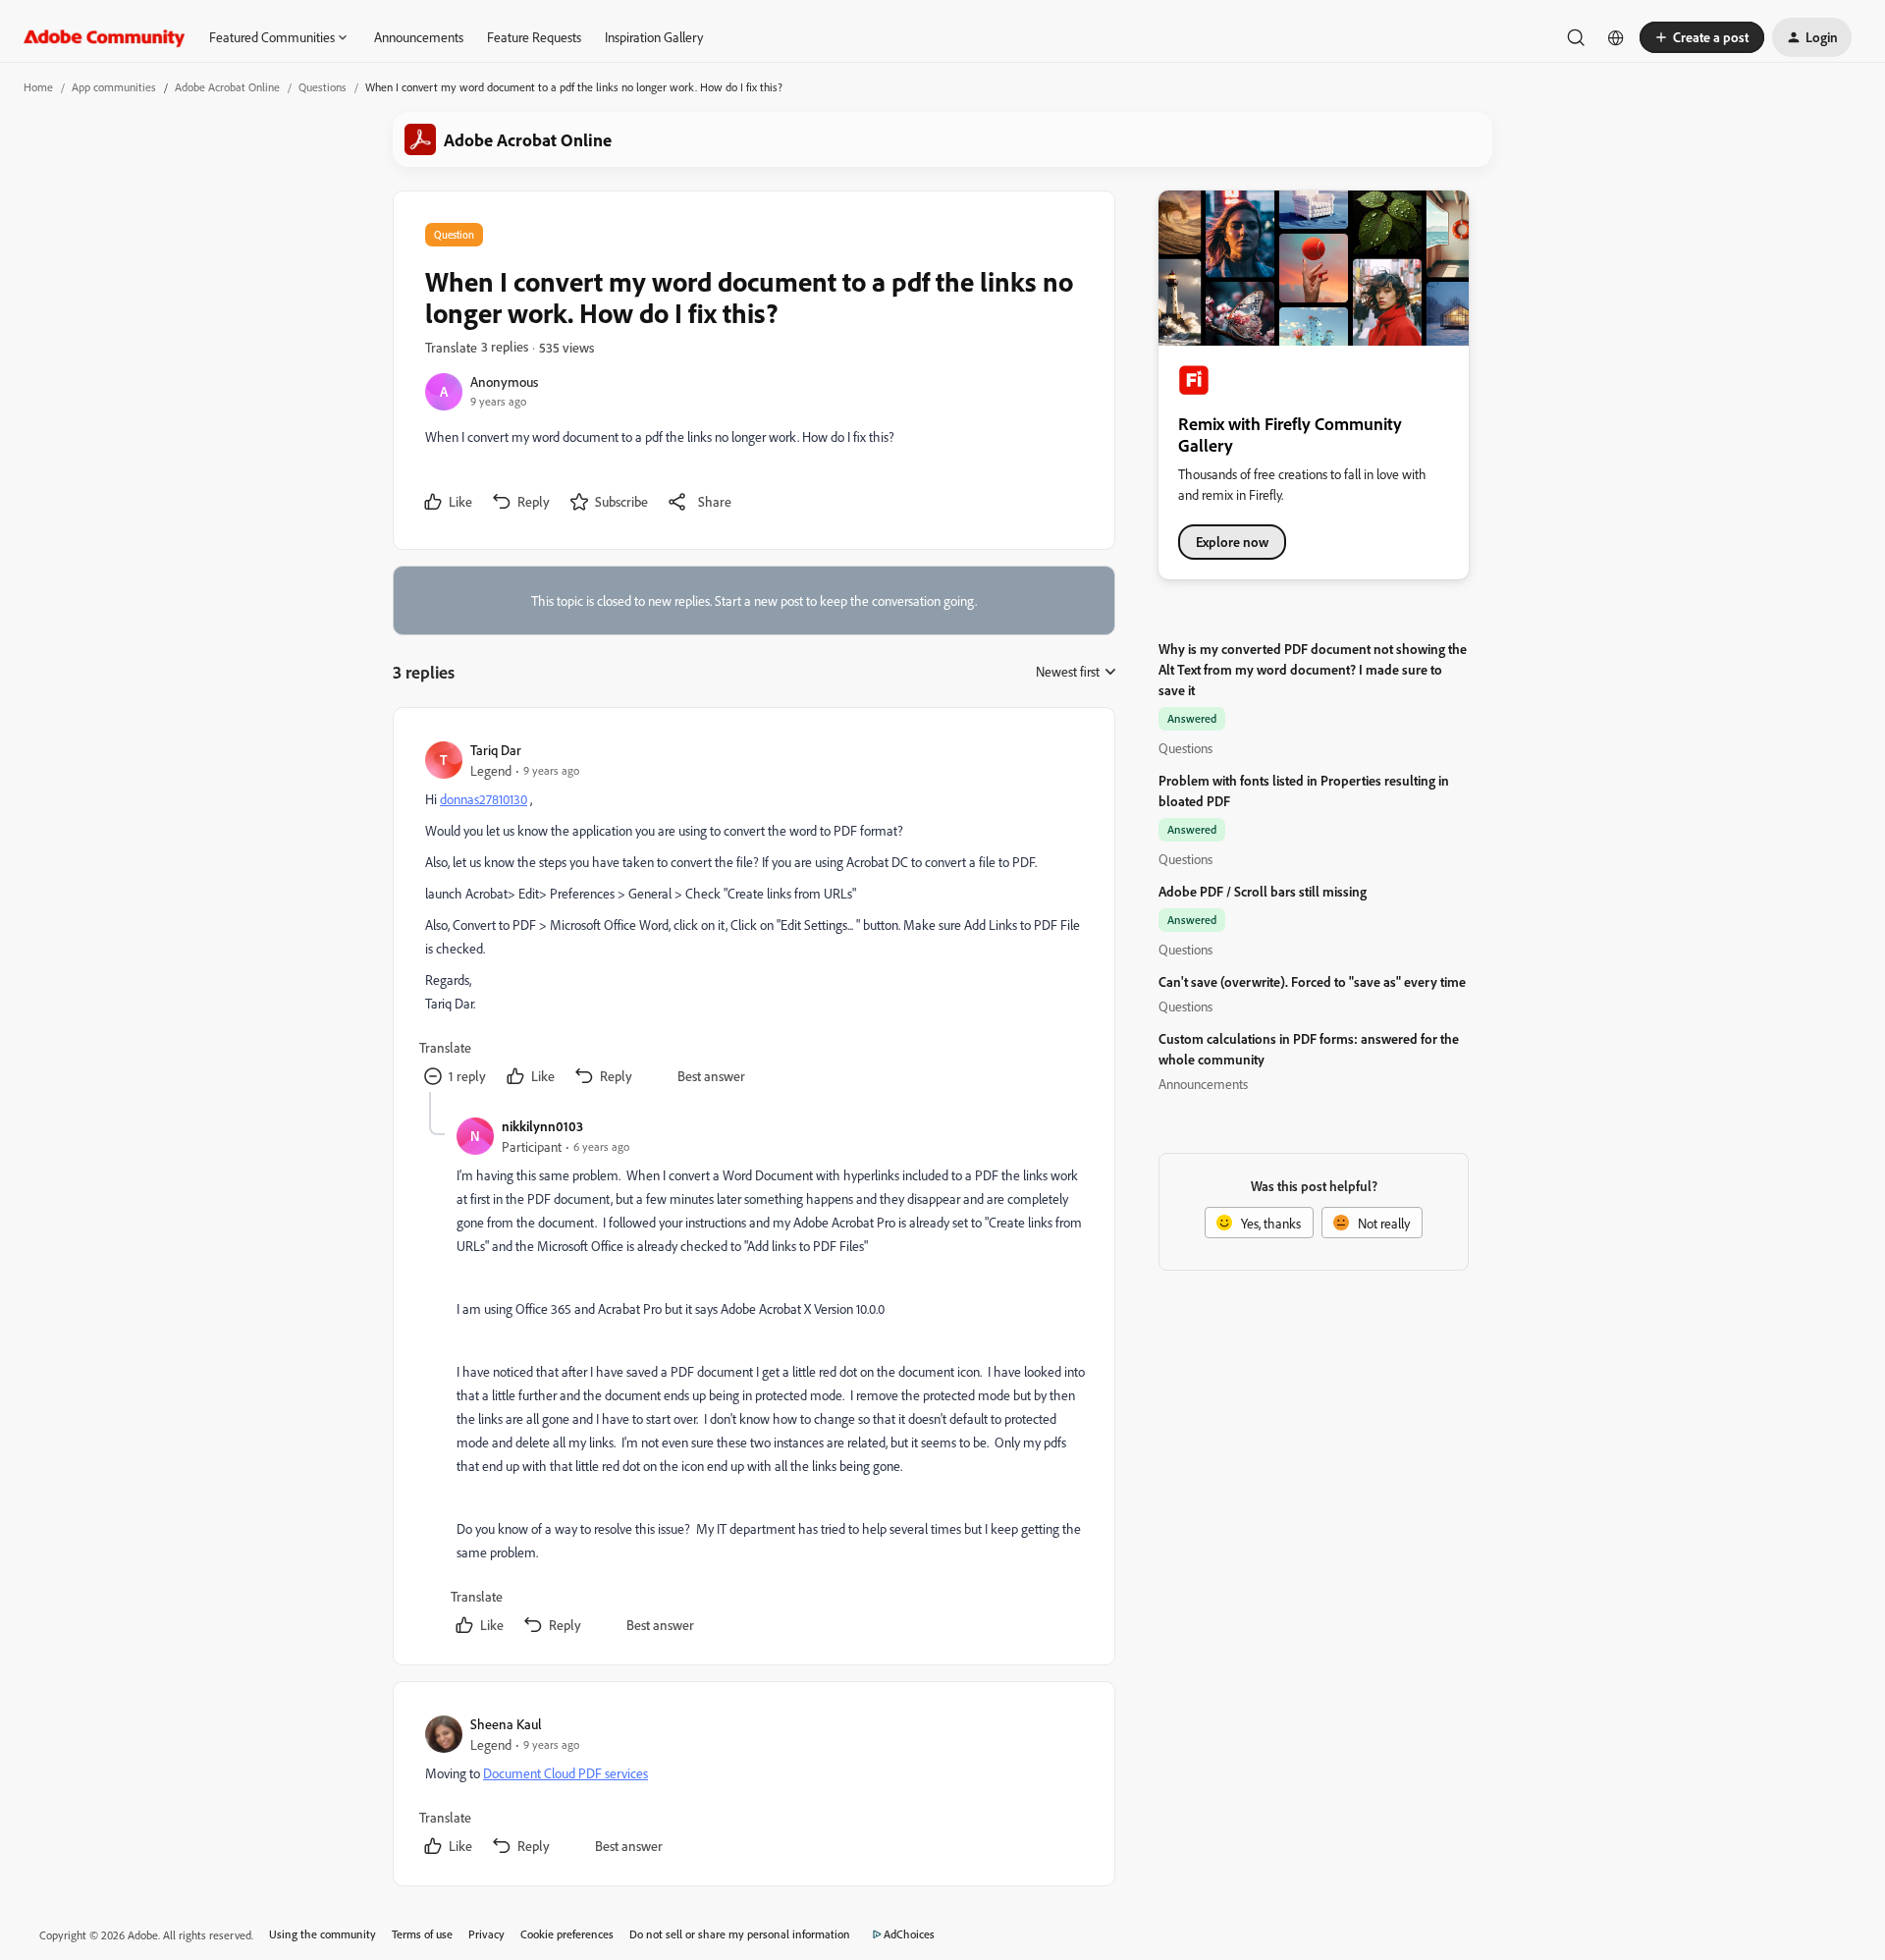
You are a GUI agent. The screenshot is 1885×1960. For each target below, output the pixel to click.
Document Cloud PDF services (565, 1773)
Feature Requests (534, 37)
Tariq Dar (496, 750)
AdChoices (909, 1934)
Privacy (486, 1934)
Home (38, 87)
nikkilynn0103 (542, 1126)
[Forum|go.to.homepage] (105, 37)
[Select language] (1616, 37)
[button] (1702, 37)
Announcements (419, 37)
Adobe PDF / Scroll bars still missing (1263, 891)
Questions (323, 87)
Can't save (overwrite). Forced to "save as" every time (1312, 981)
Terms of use (422, 1934)
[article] (753, 916)
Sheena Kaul (506, 1724)
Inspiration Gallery (654, 37)
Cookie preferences (567, 1934)
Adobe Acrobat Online (227, 87)
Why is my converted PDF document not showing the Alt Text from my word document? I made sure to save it (1313, 669)
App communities (114, 87)
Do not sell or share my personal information (740, 1934)
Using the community (323, 1934)
